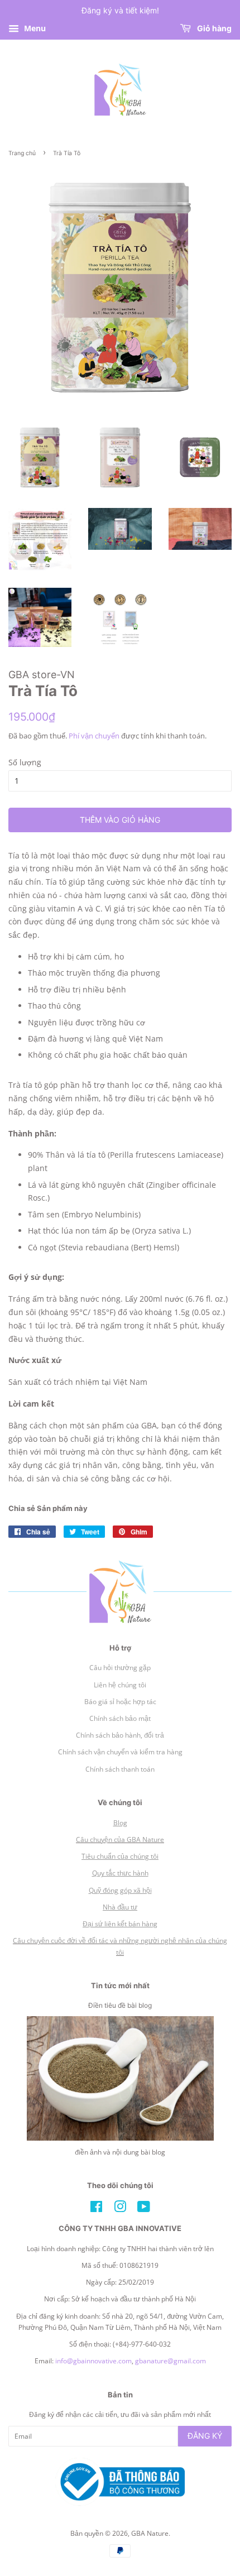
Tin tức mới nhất (120, 1985)
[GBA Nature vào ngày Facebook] (96, 2209)
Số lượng (25, 762)
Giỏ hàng (213, 28)
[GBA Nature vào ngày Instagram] (120, 2209)
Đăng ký (205, 2436)
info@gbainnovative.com (93, 2361)
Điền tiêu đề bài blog (120, 2005)
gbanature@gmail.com (171, 2361)
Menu (34, 28)
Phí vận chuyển (94, 736)
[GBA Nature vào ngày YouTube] (144, 2209)
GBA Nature (150, 2533)
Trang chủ (22, 153)
